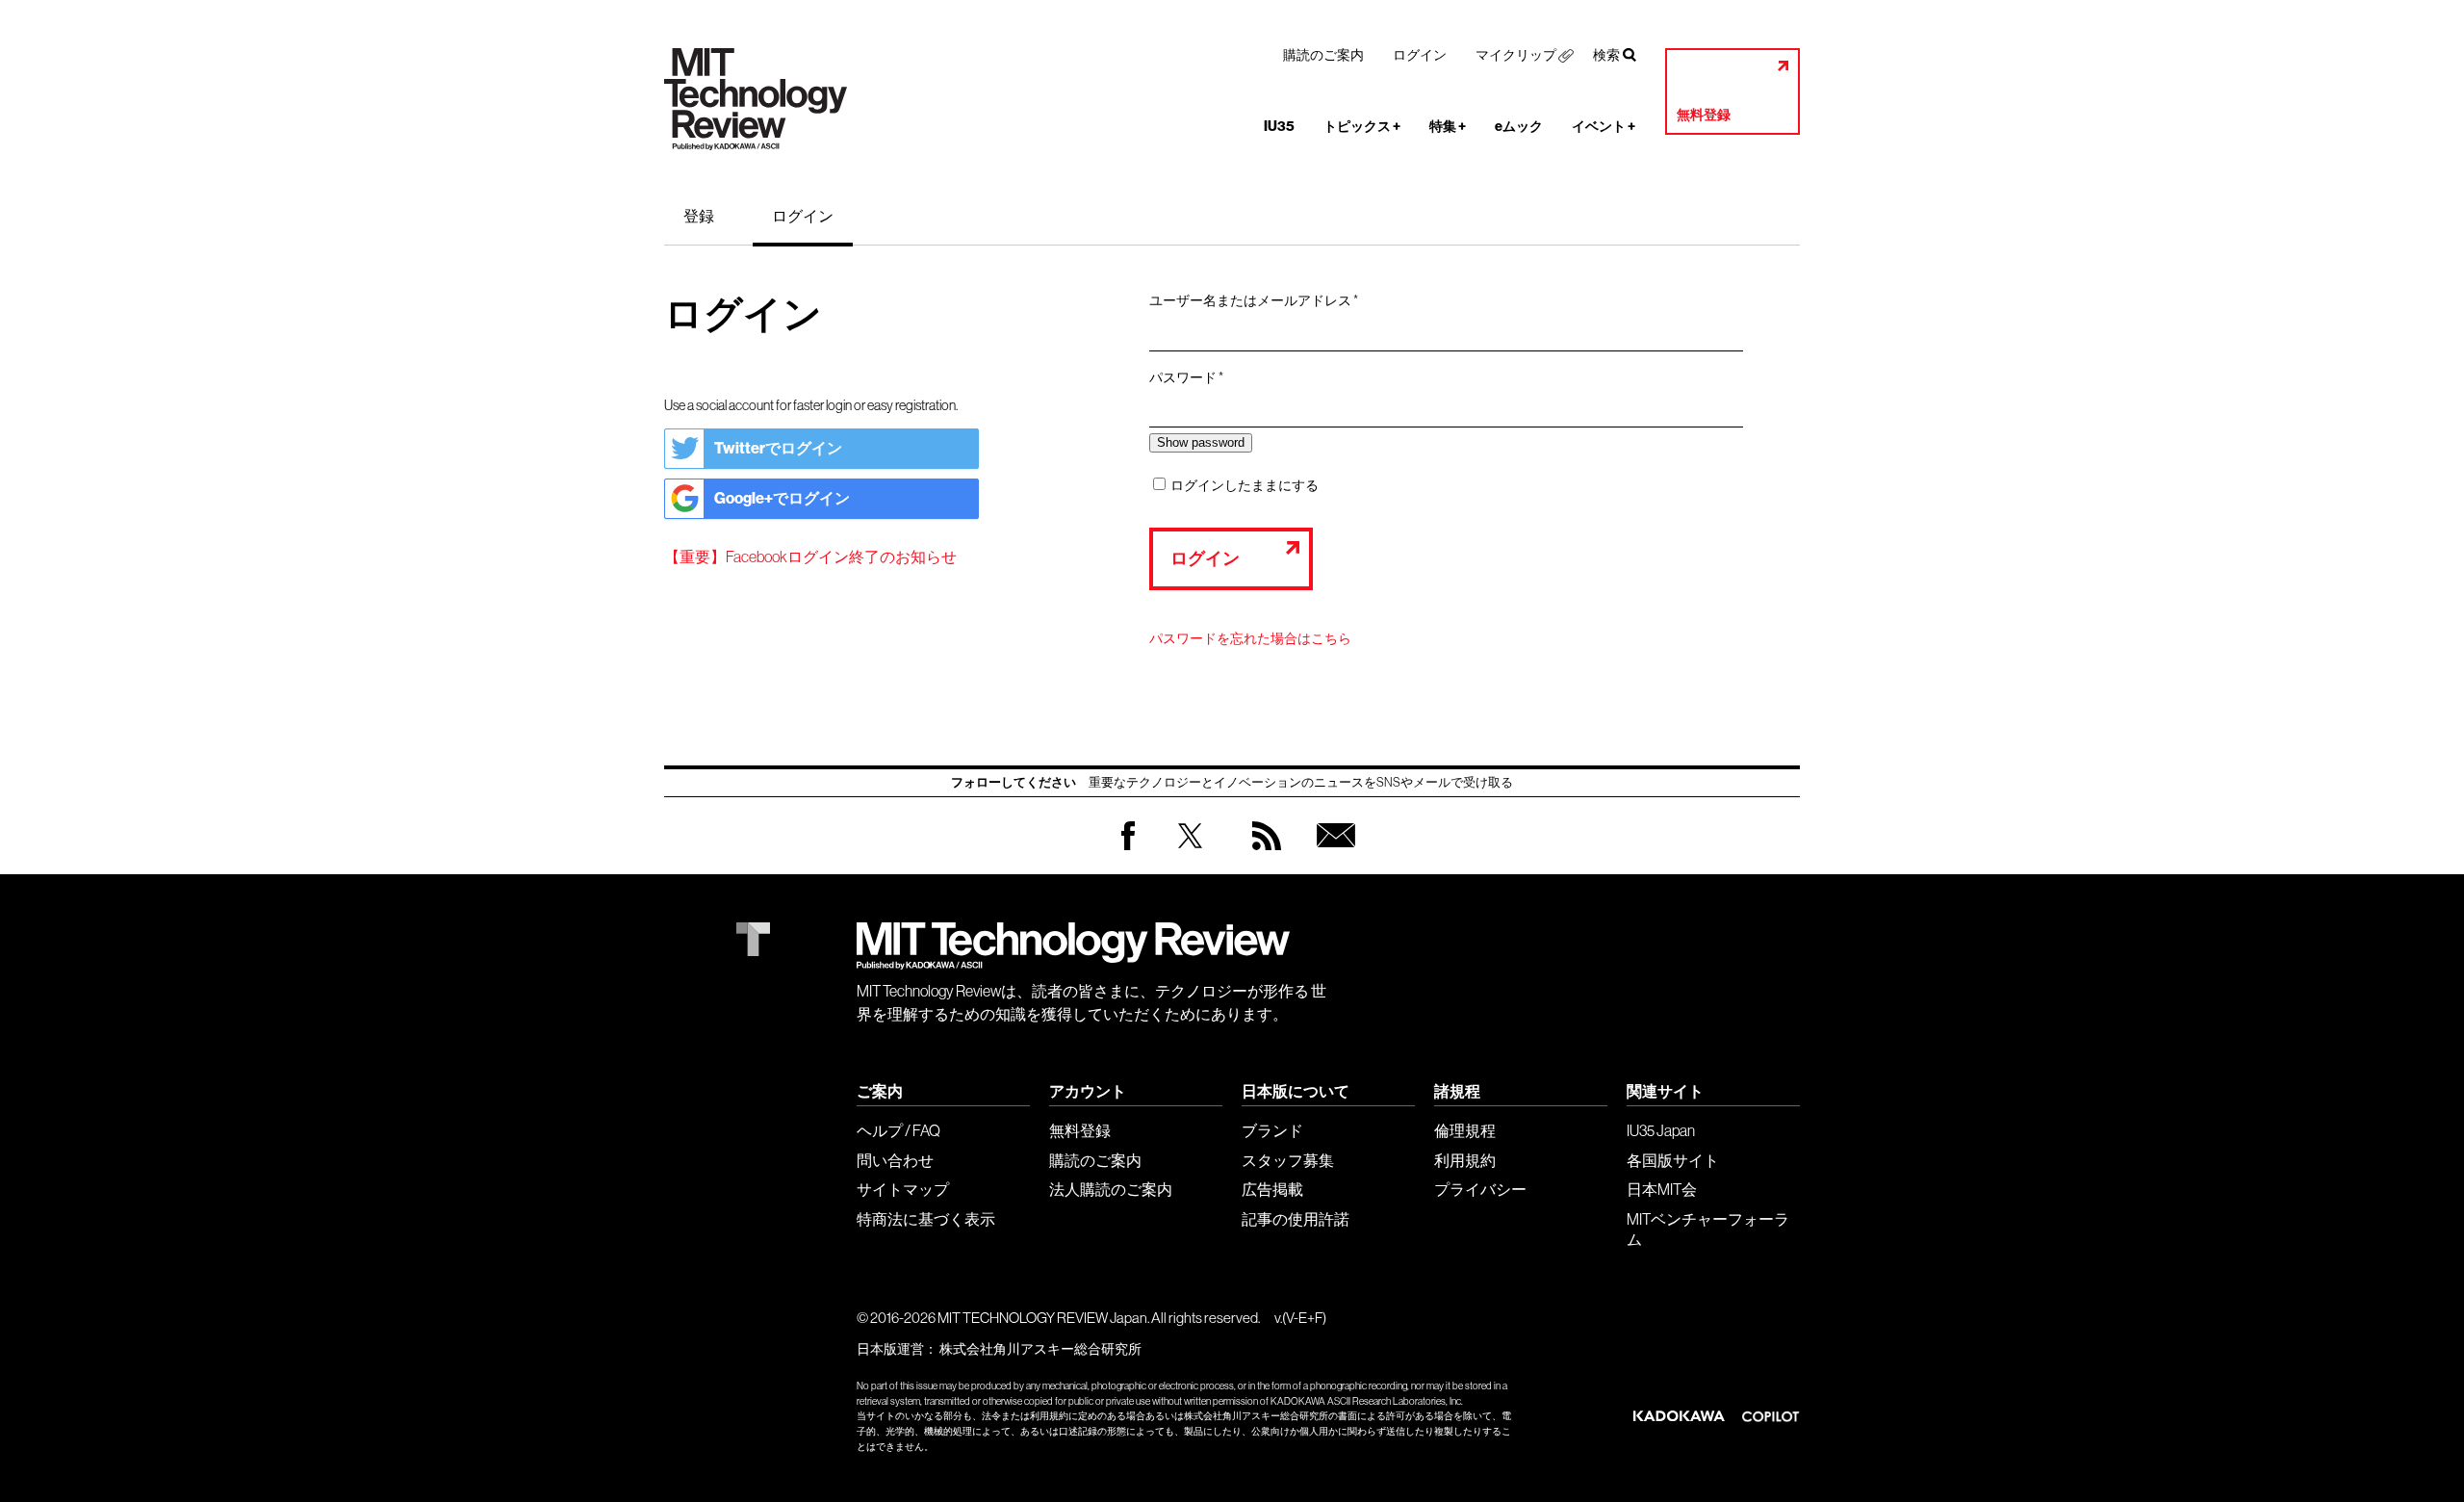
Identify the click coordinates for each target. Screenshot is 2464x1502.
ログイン (1420, 55)
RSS (1262, 855)
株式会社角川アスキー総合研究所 (1040, 1349)
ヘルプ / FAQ (898, 1130)
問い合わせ (895, 1160)
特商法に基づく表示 (926, 1219)
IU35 (1279, 127)
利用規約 (1465, 1160)
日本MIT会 (1662, 1189)
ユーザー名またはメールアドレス (1260, 301)
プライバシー (1480, 1189)
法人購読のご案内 (1111, 1189)
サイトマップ (903, 1189)
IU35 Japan (1661, 1130)
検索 (1606, 55)
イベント (1604, 127)
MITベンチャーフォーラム (1708, 1229)
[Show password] (1201, 442)
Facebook (1128, 850)
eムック (1519, 127)
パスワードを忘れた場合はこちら (1250, 638)
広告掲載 (1272, 1189)
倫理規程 (1465, 1130)
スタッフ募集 (1288, 1160)
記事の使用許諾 (1296, 1219)
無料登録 (1704, 115)
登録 (699, 216)
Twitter (1190, 855)
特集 (1448, 127)
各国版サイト (1673, 1160)
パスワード (1193, 378)
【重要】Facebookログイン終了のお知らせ (810, 557)
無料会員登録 (1332, 855)
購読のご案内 (1323, 55)
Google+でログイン (782, 498)
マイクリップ (1516, 55)
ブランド (1272, 1130)
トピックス (1362, 127)
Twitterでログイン (778, 448)
